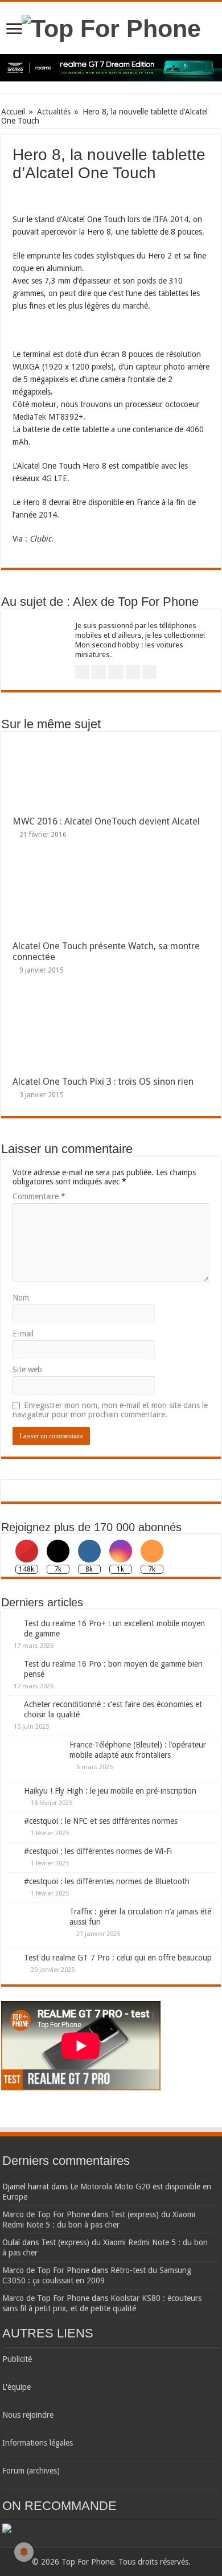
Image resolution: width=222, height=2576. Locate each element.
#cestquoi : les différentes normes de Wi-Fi (98, 1851)
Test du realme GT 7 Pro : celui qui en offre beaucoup (118, 1958)
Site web (27, 1369)
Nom (21, 1298)
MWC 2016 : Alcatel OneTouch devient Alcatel (106, 821)
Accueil (13, 112)
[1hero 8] (31, 194)
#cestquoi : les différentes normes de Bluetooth (107, 1881)
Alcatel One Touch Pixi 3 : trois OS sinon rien (103, 1082)
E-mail (23, 1334)
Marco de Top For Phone (46, 2214)
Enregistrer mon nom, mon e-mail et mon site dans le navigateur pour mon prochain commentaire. (110, 1410)
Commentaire (39, 1196)
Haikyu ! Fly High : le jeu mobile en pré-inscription (110, 1791)
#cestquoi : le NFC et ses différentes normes (101, 1821)
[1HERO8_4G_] (41, 330)
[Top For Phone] (111, 27)
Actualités (54, 112)
